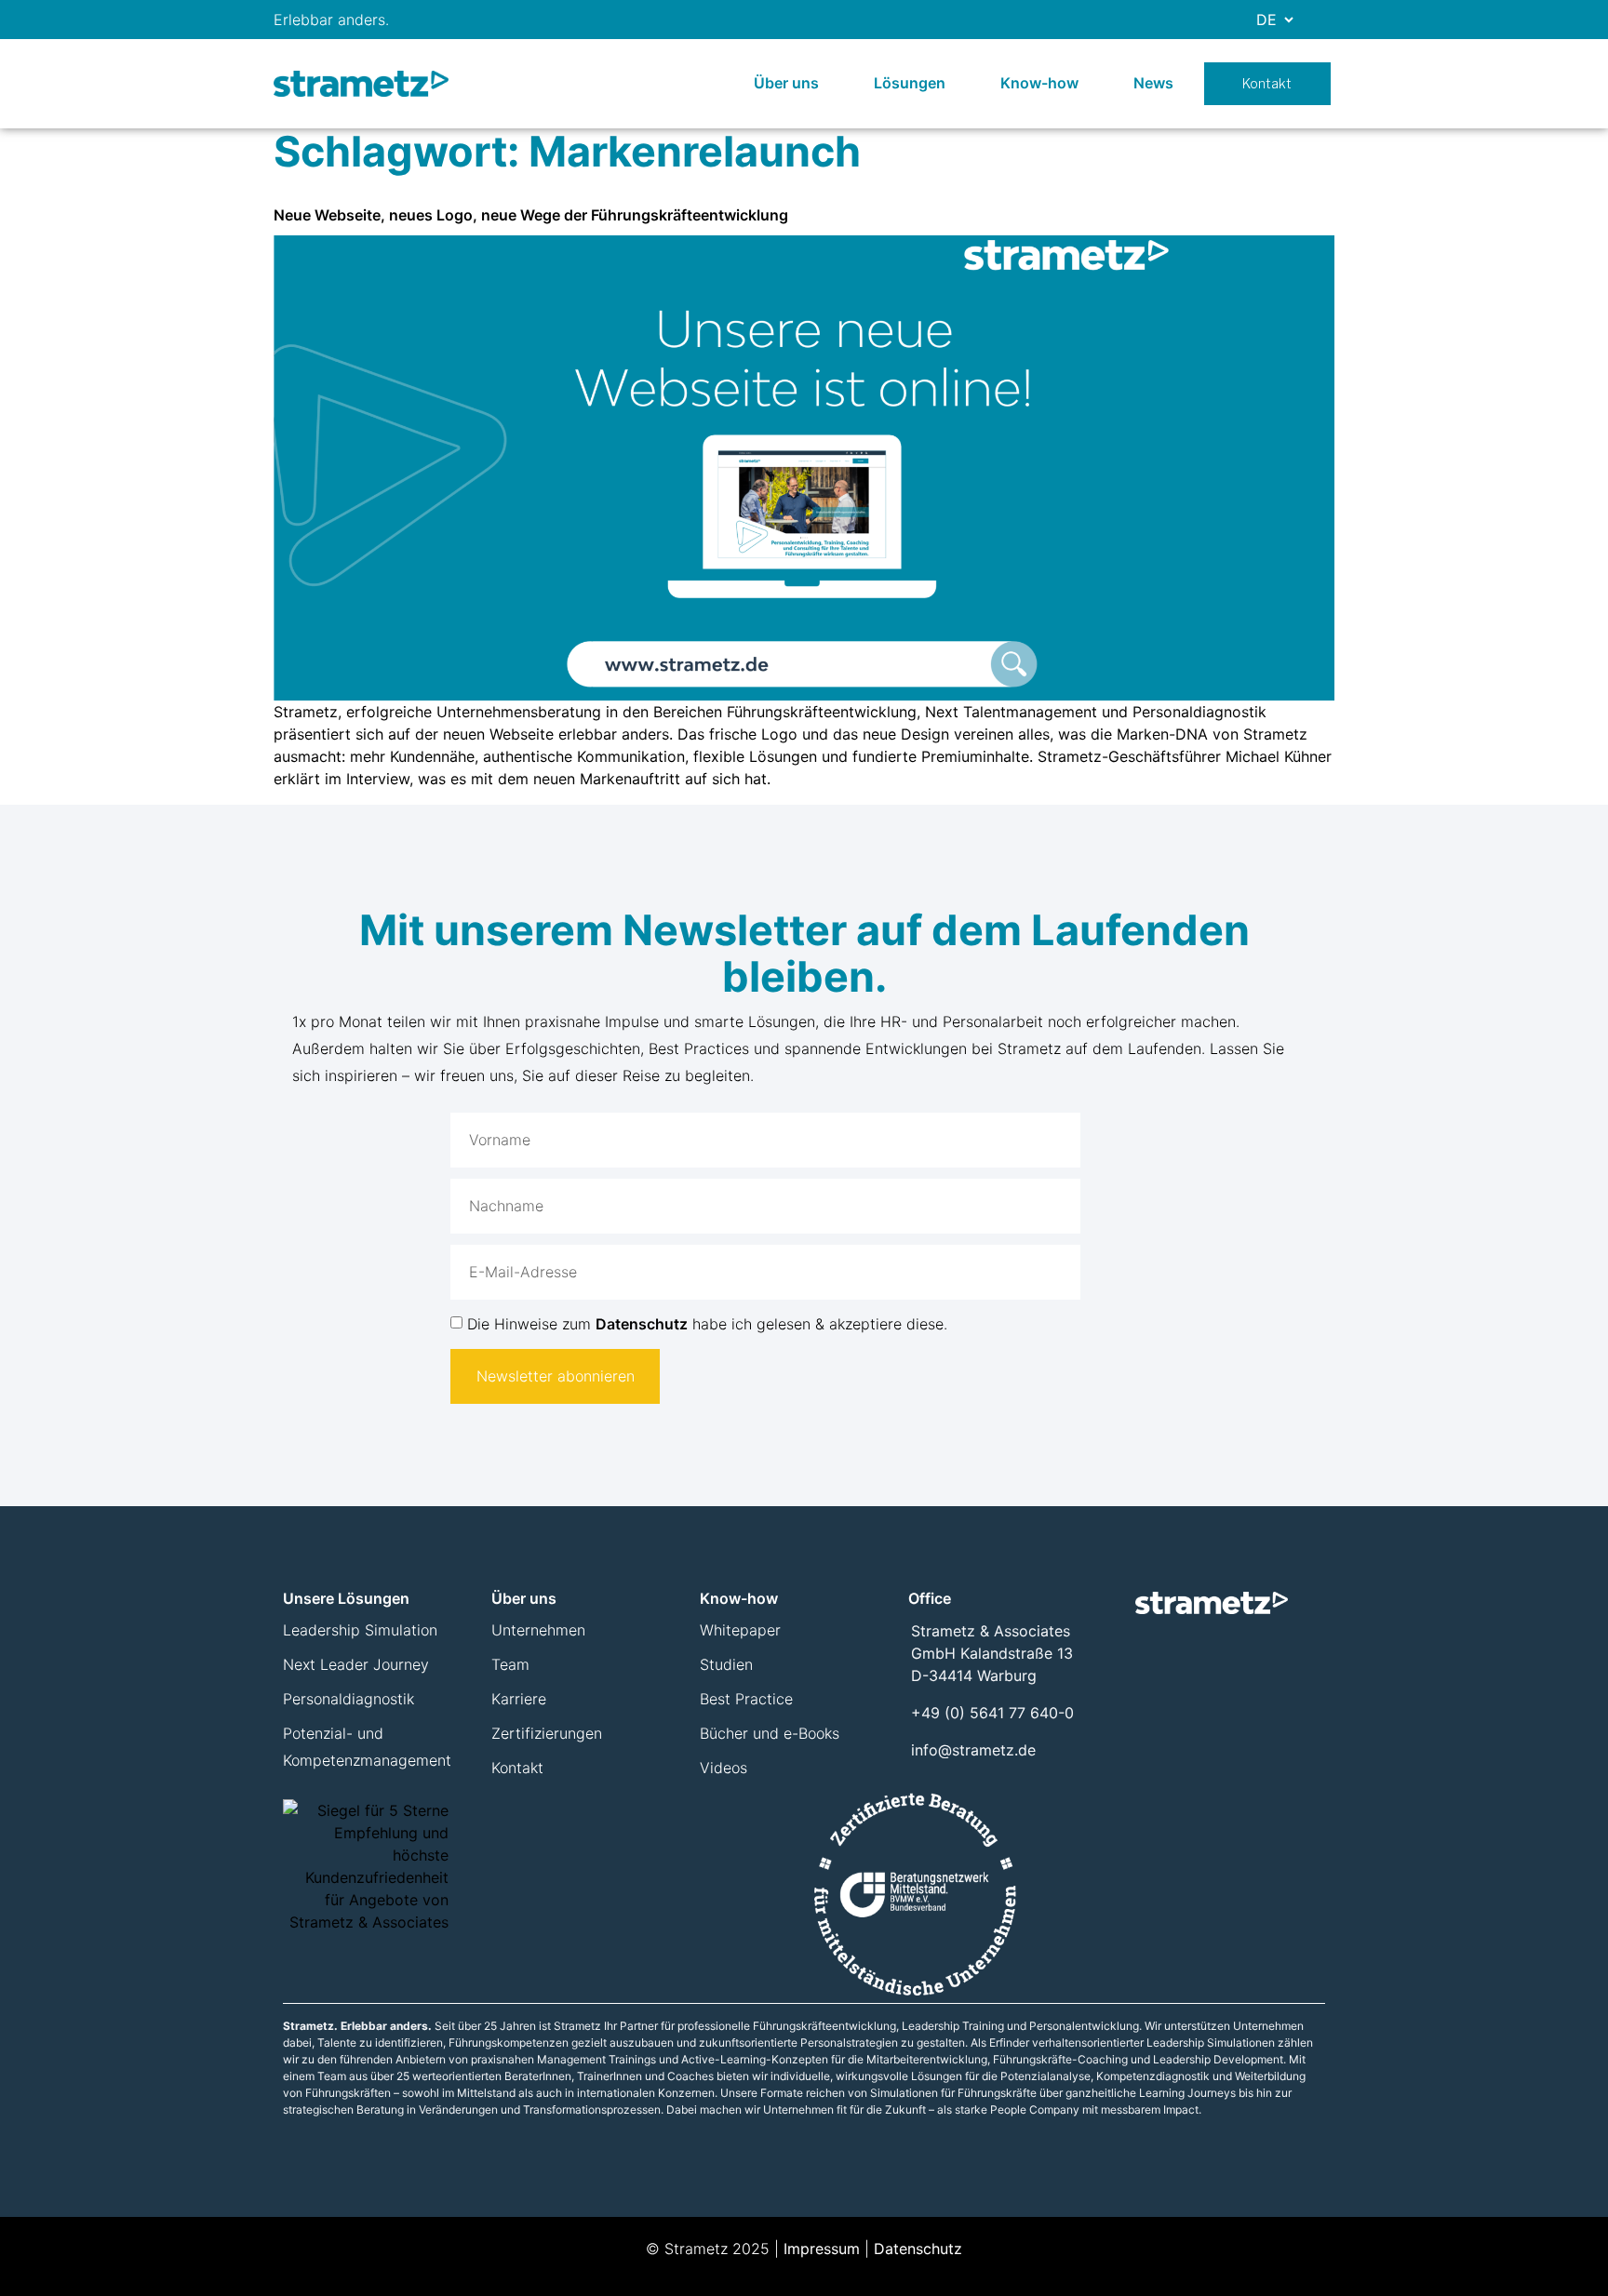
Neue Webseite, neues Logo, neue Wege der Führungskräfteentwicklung (531, 215)
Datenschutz (642, 1324)
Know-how (1039, 83)
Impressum (822, 2249)
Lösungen (910, 83)
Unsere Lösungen (346, 1598)
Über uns (786, 83)
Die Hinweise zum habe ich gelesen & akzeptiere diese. (707, 1324)
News (1153, 83)
